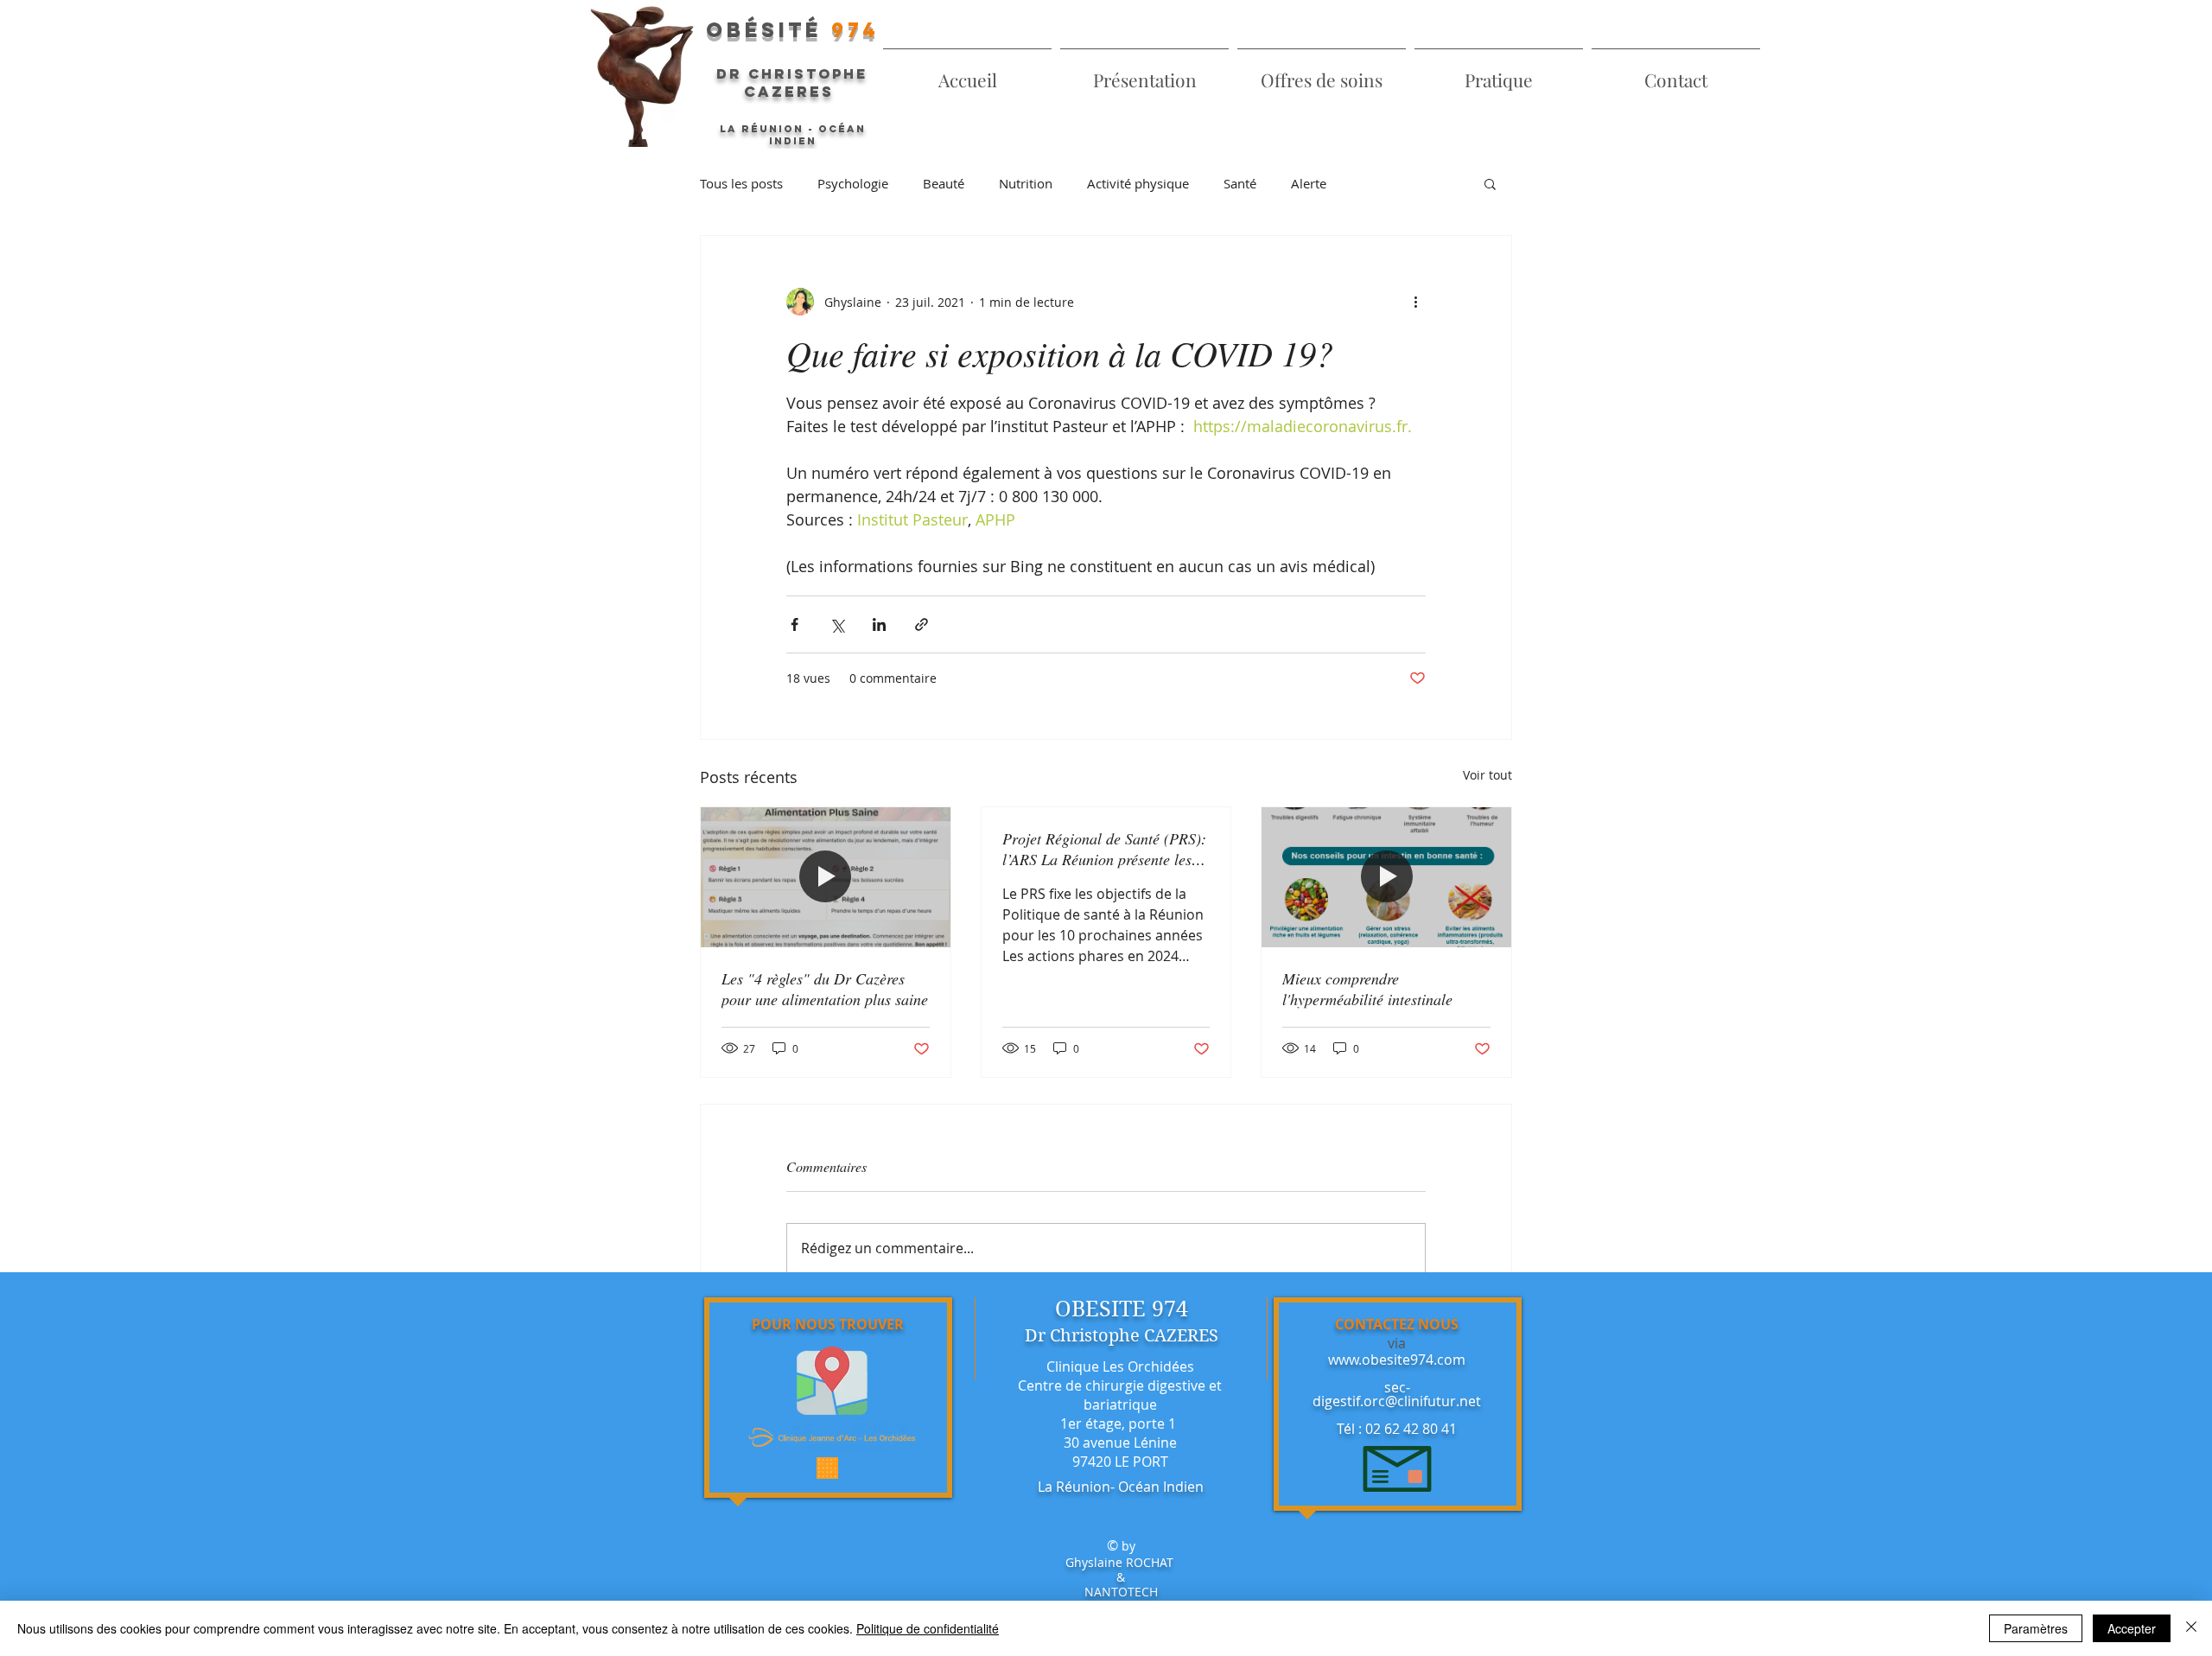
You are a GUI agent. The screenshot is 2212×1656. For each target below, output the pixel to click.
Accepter (2132, 1628)
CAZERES (789, 92)
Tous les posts (741, 183)
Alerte (1309, 183)
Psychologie (853, 183)
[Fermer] (2191, 1628)
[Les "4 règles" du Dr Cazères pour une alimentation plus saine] (826, 877)
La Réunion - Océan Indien (793, 135)
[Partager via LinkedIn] (879, 624)
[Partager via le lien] (922, 624)
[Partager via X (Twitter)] (837, 624)
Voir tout (1487, 775)
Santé (1240, 183)
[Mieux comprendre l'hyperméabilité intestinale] (1386, 877)
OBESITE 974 (1122, 1309)
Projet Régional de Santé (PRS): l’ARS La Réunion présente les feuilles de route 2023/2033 (1104, 849)
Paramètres (2036, 1628)
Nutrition (1026, 183)
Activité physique (1138, 183)
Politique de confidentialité (928, 1628)
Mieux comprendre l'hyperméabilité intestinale (1367, 989)
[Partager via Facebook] (795, 624)
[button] (1490, 183)
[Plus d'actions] (1415, 302)
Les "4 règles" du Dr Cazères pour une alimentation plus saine (825, 989)
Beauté (944, 183)
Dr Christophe (792, 73)
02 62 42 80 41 (1411, 1429)
